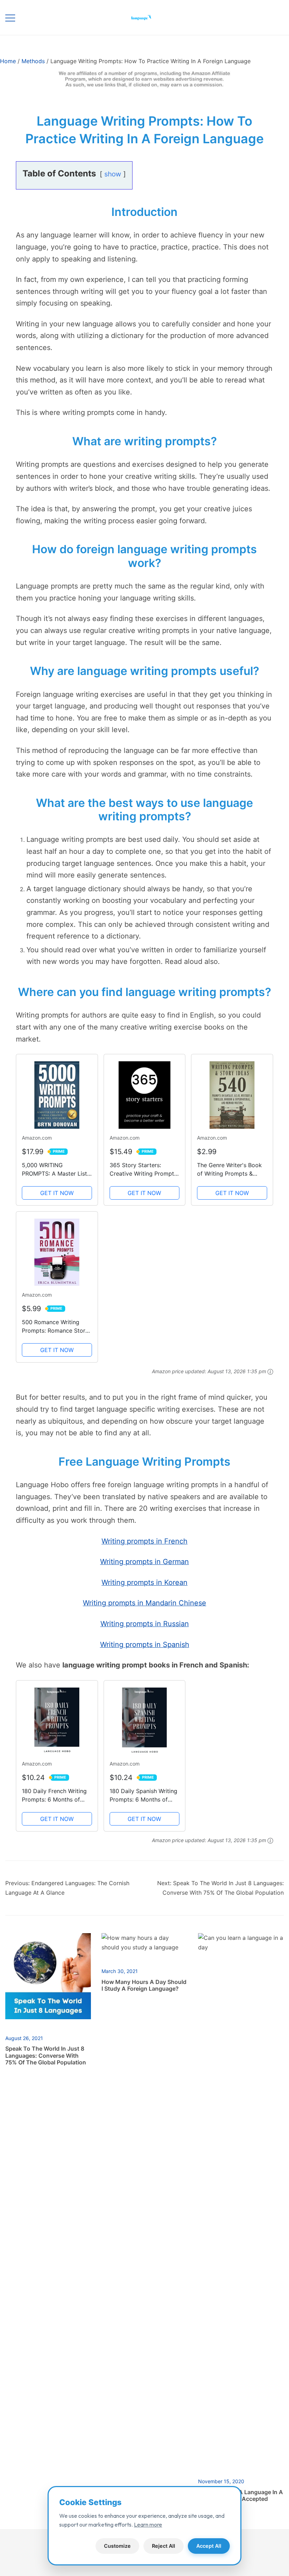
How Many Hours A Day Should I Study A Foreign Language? (144, 1985)
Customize (117, 2546)
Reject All (164, 2546)
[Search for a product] (270, 17)
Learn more (148, 2524)
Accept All (209, 2546)
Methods (33, 61)
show (113, 174)
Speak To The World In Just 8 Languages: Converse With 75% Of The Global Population (46, 2055)
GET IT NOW (57, 1193)
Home (8, 61)
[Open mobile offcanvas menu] (10, 17)
